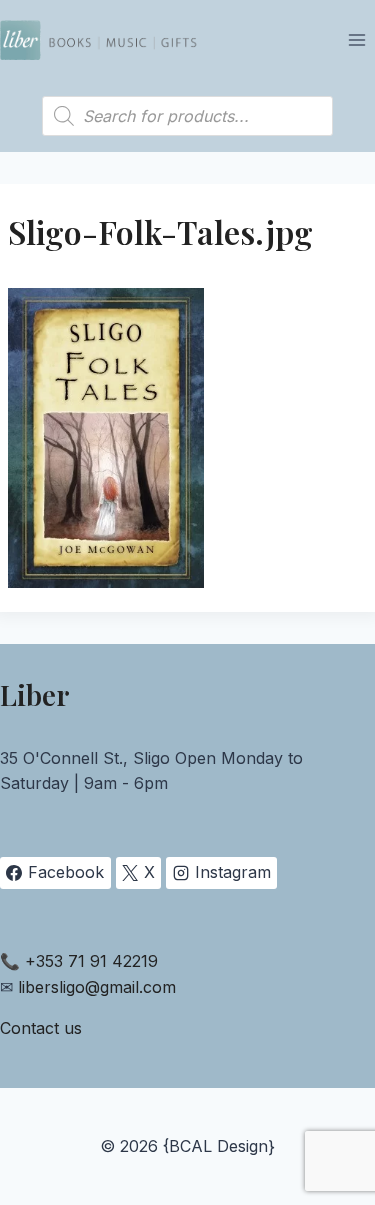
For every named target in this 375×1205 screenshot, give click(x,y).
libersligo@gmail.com (97, 987)
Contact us (41, 1028)
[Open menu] (356, 39)
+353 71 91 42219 (91, 961)
